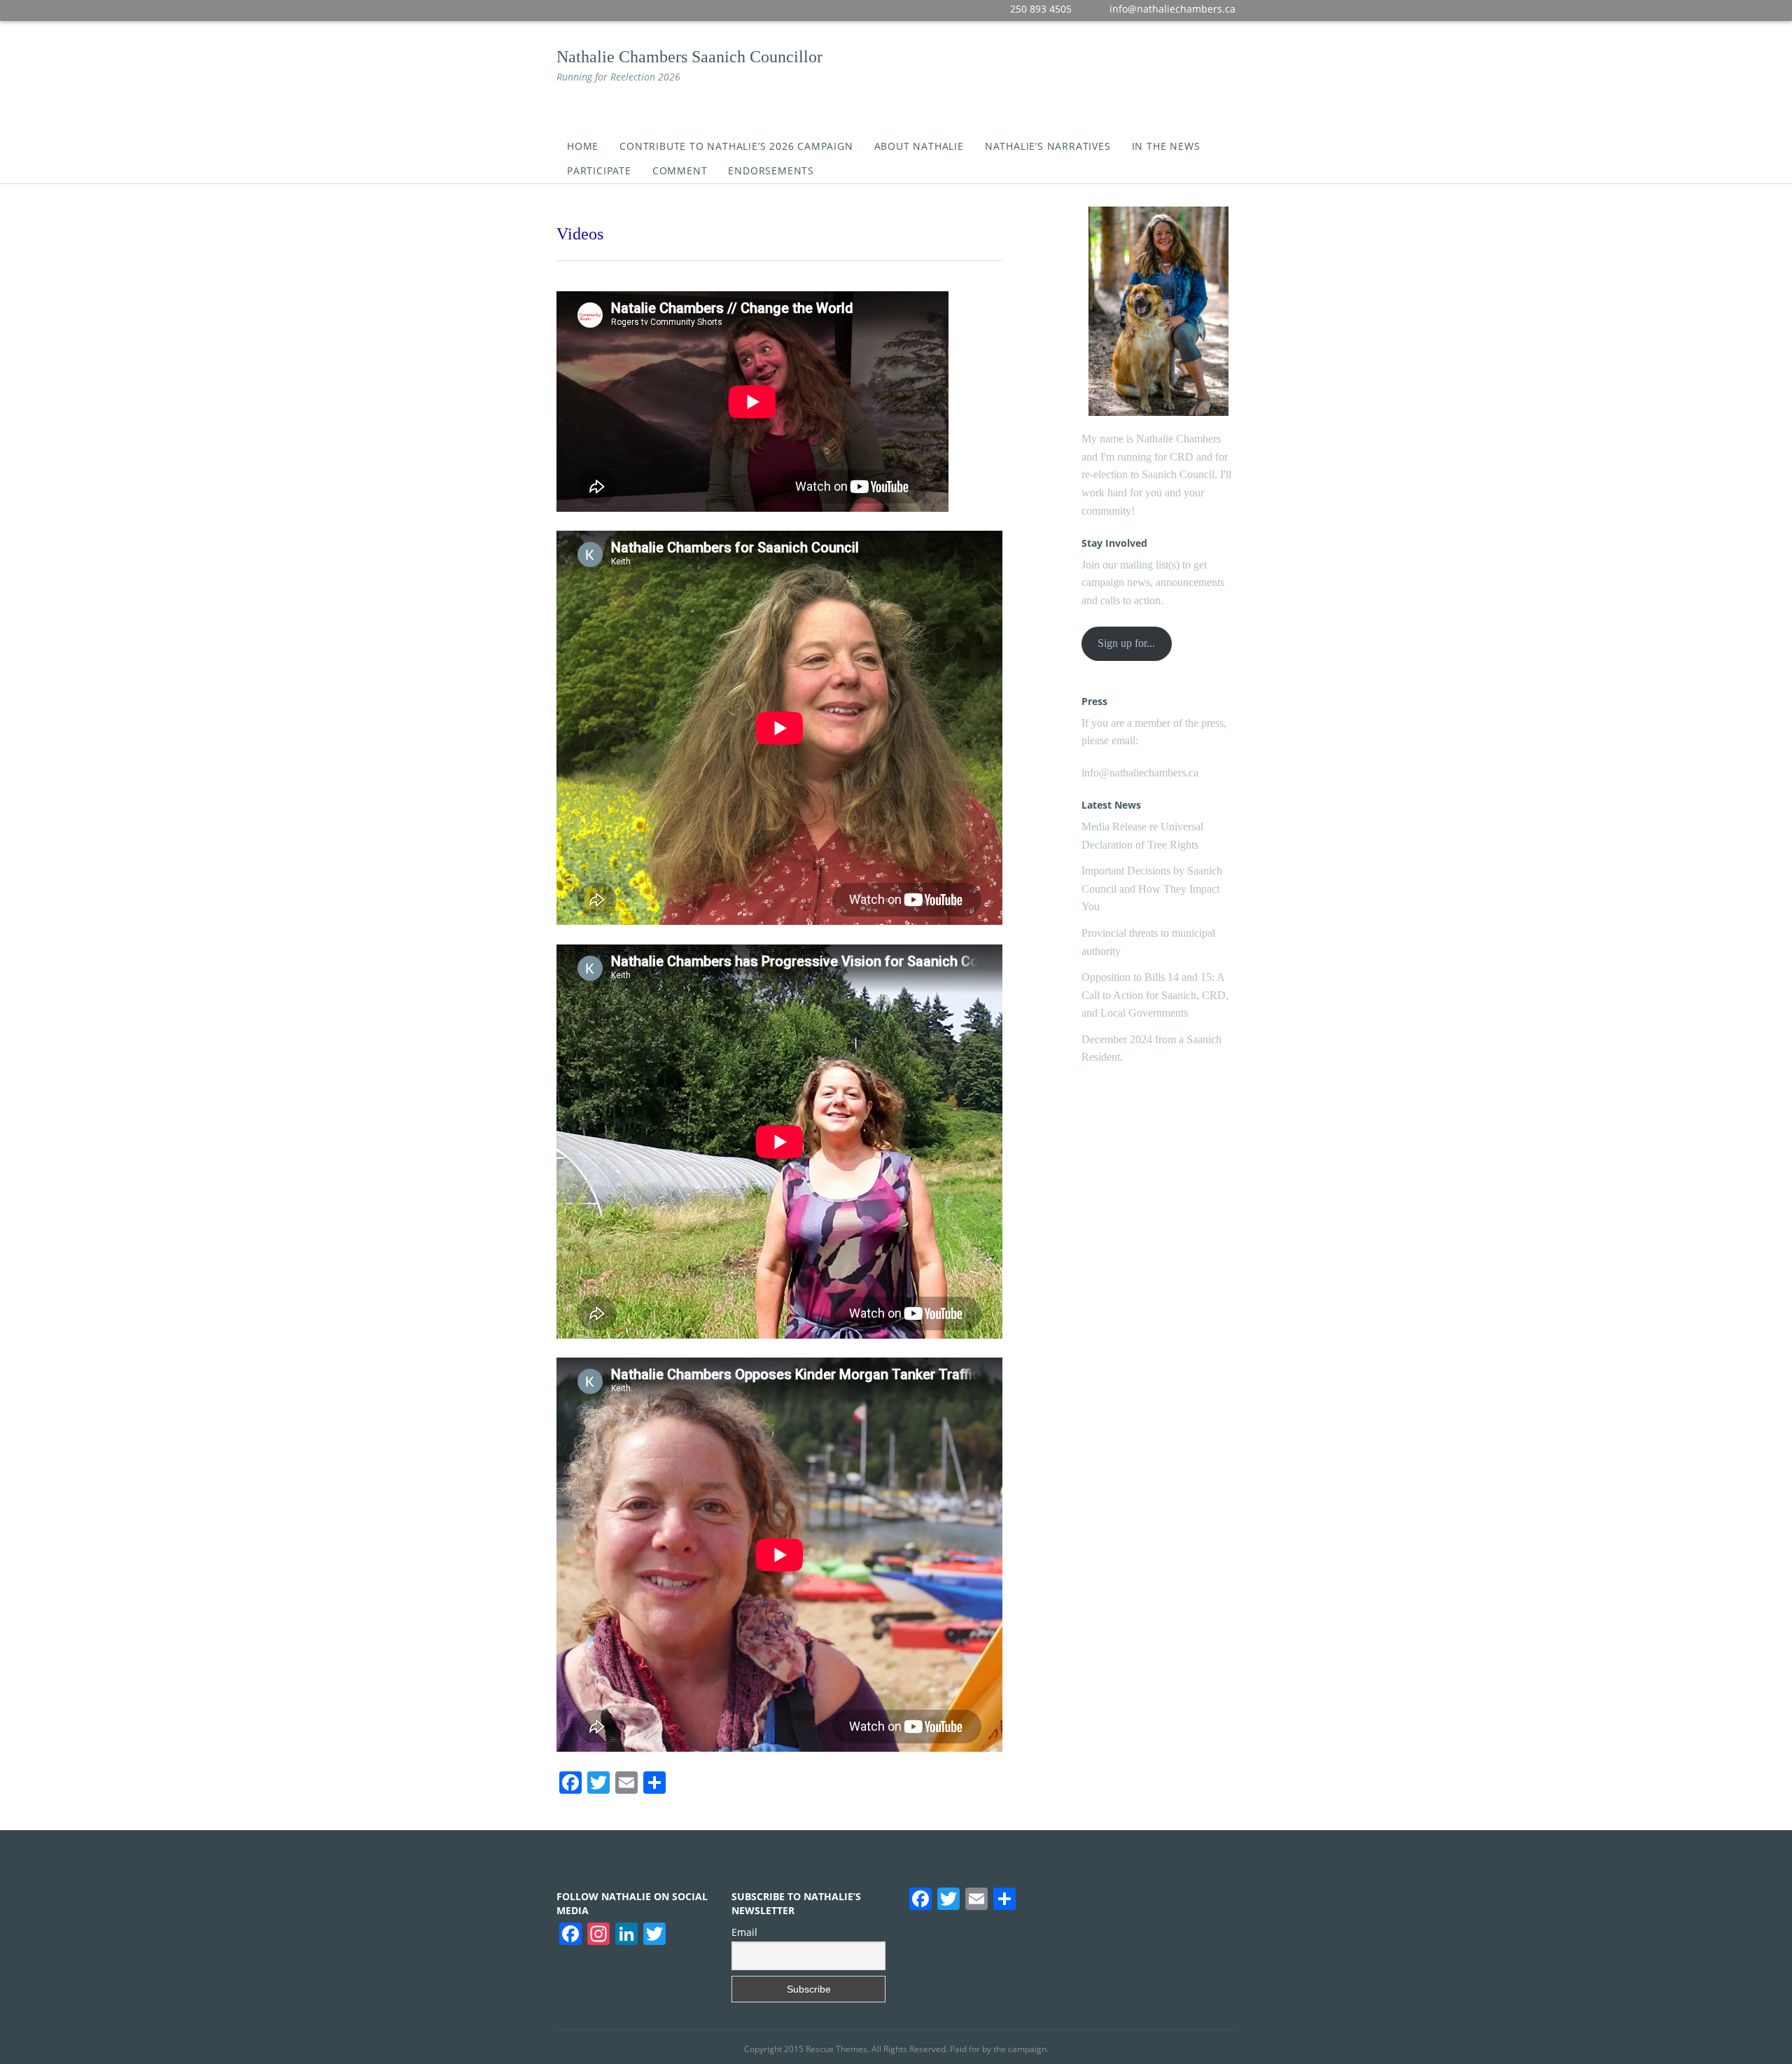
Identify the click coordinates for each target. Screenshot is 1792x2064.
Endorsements (771, 170)
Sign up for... (1126, 643)
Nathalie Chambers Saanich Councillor (689, 57)
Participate (599, 170)
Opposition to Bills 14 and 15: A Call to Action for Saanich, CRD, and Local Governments (1155, 995)
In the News (1166, 146)
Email (744, 1932)
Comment (680, 170)
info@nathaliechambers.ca (1140, 773)
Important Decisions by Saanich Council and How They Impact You (1152, 888)
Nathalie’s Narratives (1048, 146)
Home (583, 146)
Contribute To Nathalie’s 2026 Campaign (736, 146)
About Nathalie (919, 146)
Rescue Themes (836, 2049)
